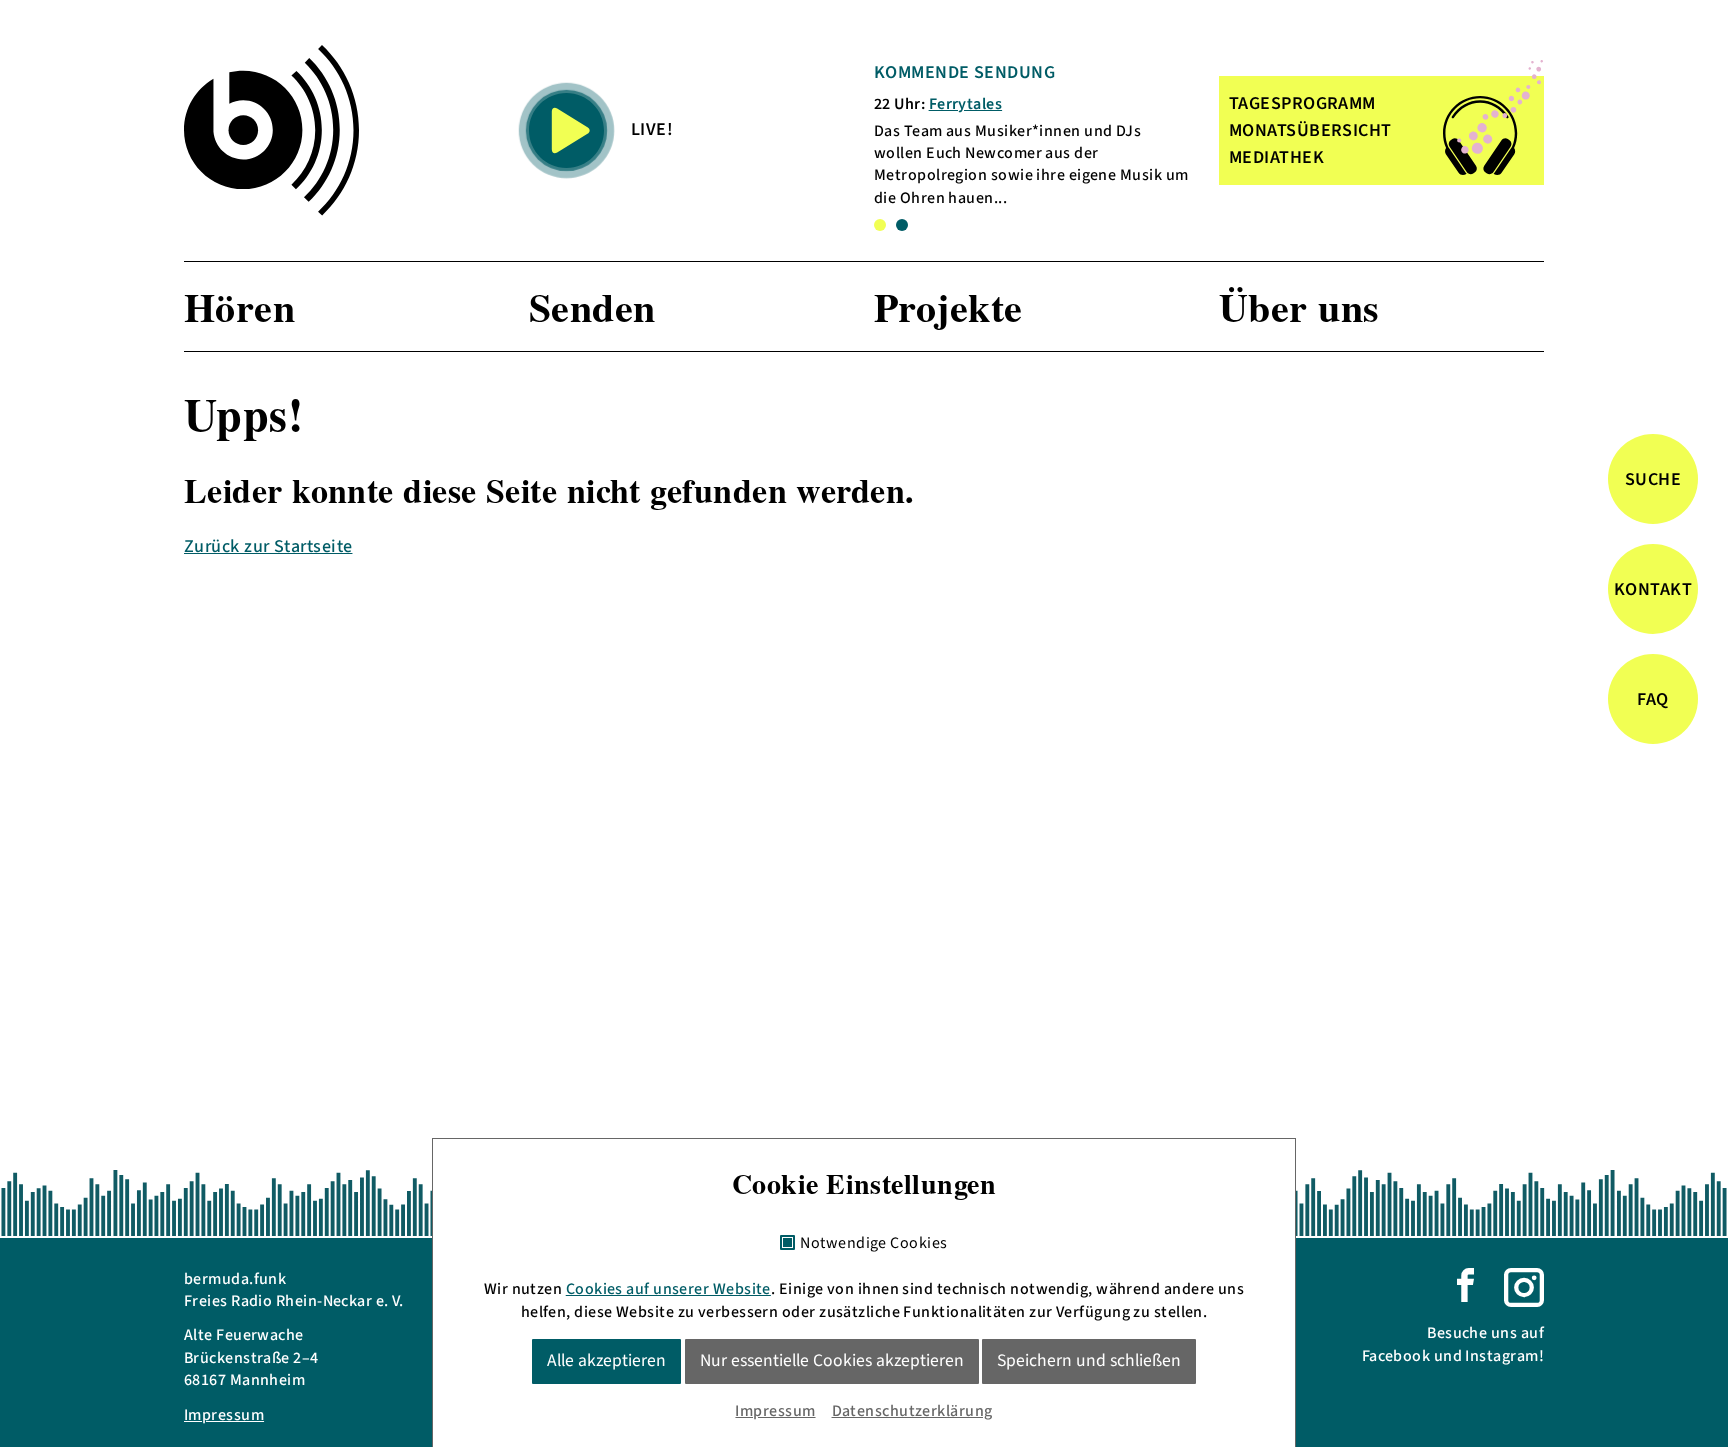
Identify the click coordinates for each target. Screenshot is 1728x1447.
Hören (239, 306)
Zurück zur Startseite (268, 546)
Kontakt (1653, 589)
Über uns (1299, 306)
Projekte (948, 306)
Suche (1653, 479)
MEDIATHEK (1276, 157)
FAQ (1652, 699)
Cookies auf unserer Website (668, 1289)
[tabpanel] (1033, 134)
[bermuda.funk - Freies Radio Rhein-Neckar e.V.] (271, 130)
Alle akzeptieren (606, 1360)
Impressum (224, 1415)
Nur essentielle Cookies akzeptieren (832, 1360)
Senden (592, 306)
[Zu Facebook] (1465, 1284)
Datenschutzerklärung (912, 1411)
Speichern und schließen (1089, 1360)
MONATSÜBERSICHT (1310, 130)
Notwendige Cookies (873, 1244)
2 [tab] (902, 225)
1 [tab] (880, 225)
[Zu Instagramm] (1524, 1286)
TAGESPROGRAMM (1302, 103)
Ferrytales (966, 104)
